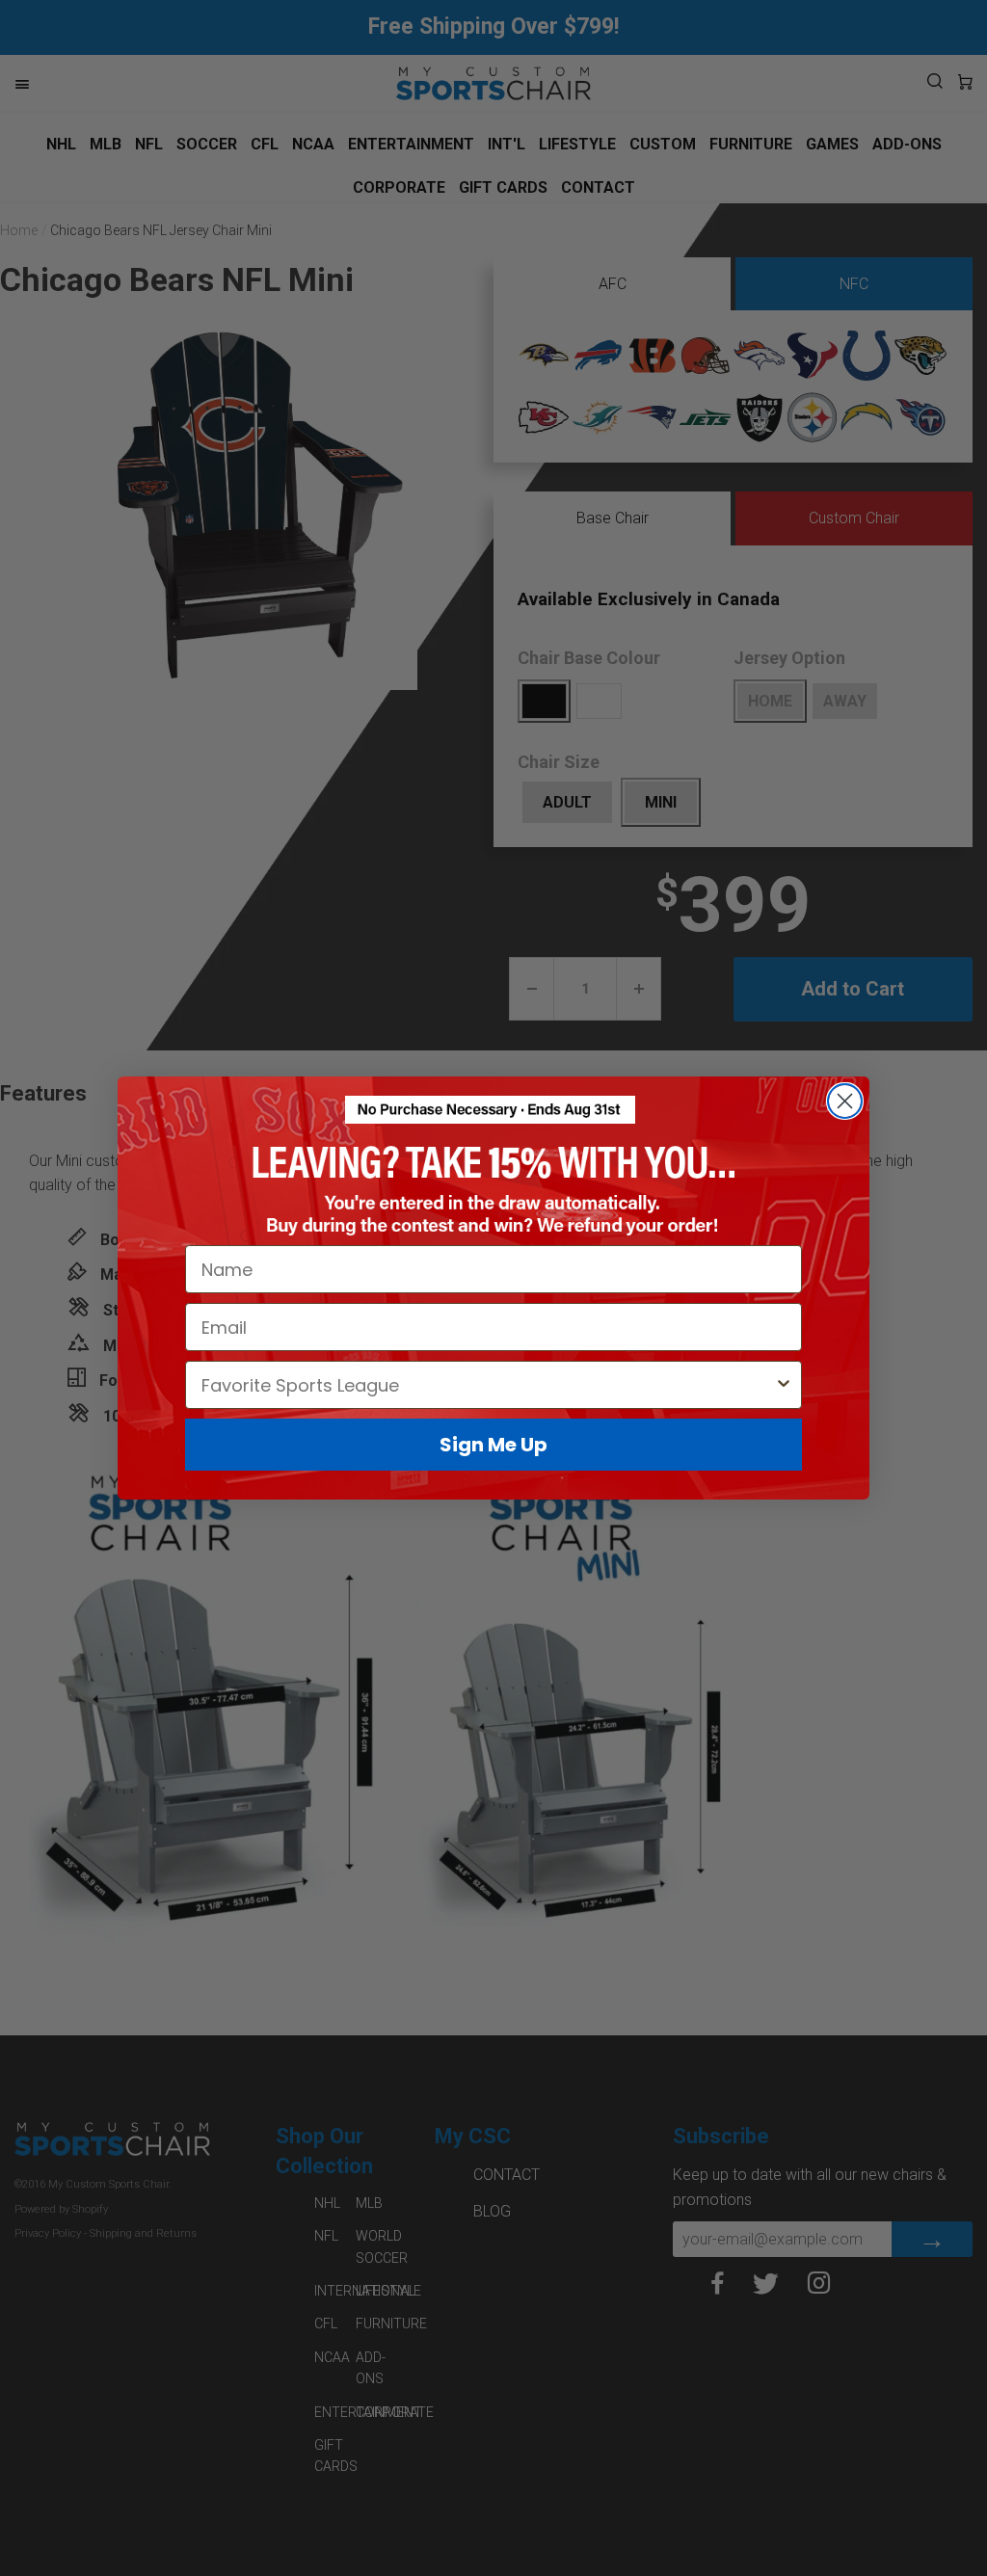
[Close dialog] (845, 1101)
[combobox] (488, 1385)
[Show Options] (784, 1385)
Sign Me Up (493, 1445)
